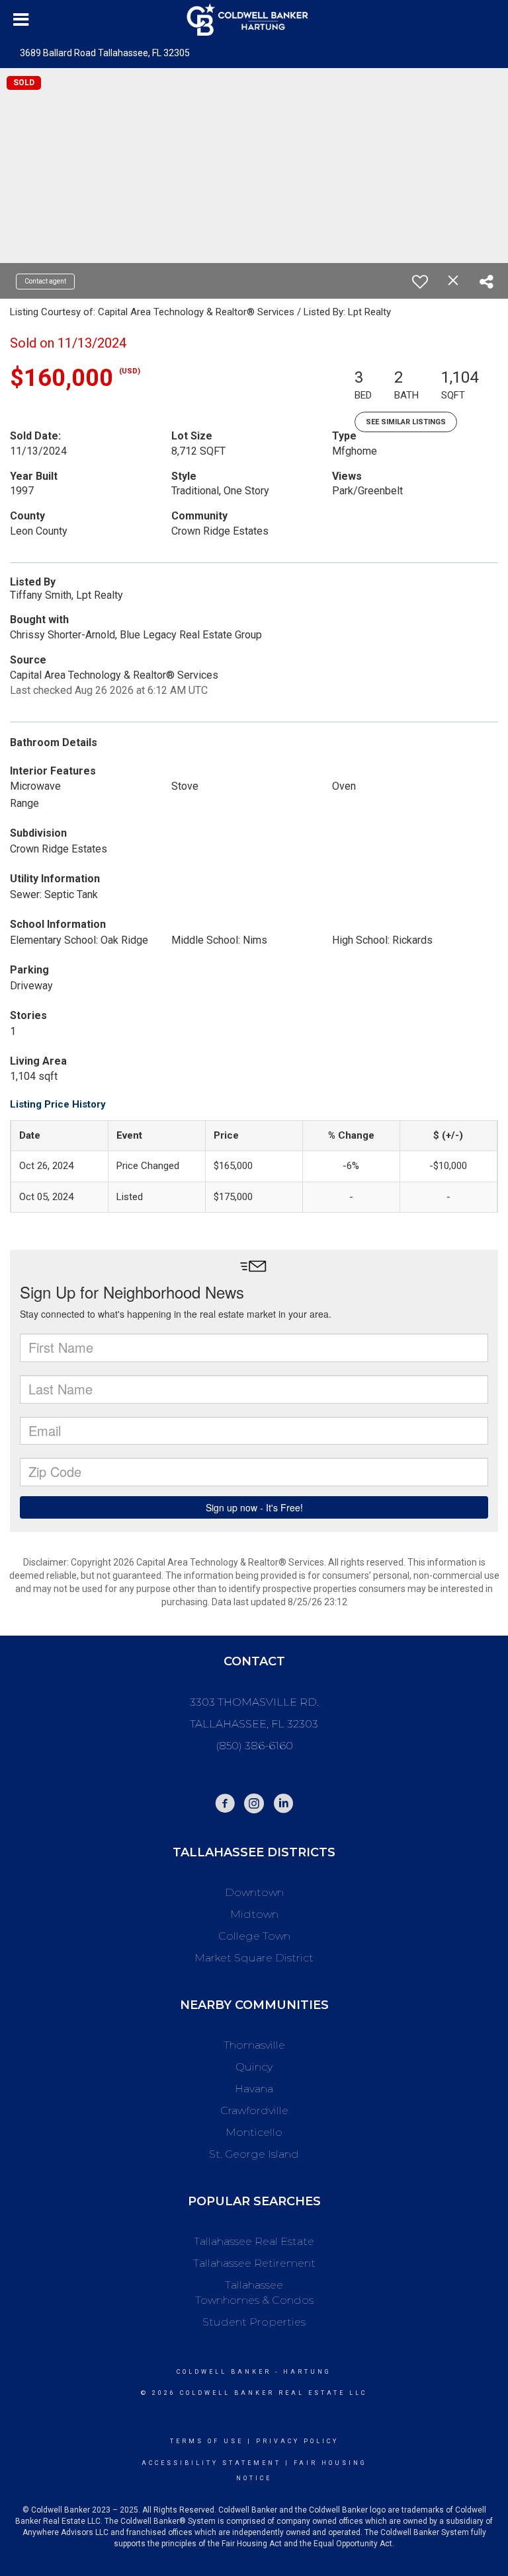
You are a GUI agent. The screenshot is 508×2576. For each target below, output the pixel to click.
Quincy (254, 2067)
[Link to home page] (254, 20)
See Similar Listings (406, 422)
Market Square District (254, 1958)
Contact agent (45, 281)
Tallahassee (254, 2285)
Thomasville (254, 2045)
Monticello (254, 2132)
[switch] (420, 282)
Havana (254, 2089)
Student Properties (254, 2322)
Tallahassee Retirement (254, 2263)
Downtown (254, 1892)
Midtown (254, 1914)
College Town (254, 1936)
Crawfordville (254, 2110)
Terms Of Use (207, 2441)
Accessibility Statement (211, 2463)
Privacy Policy (297, 2441)
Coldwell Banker (224, 2372)
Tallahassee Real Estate (254, 2241)
